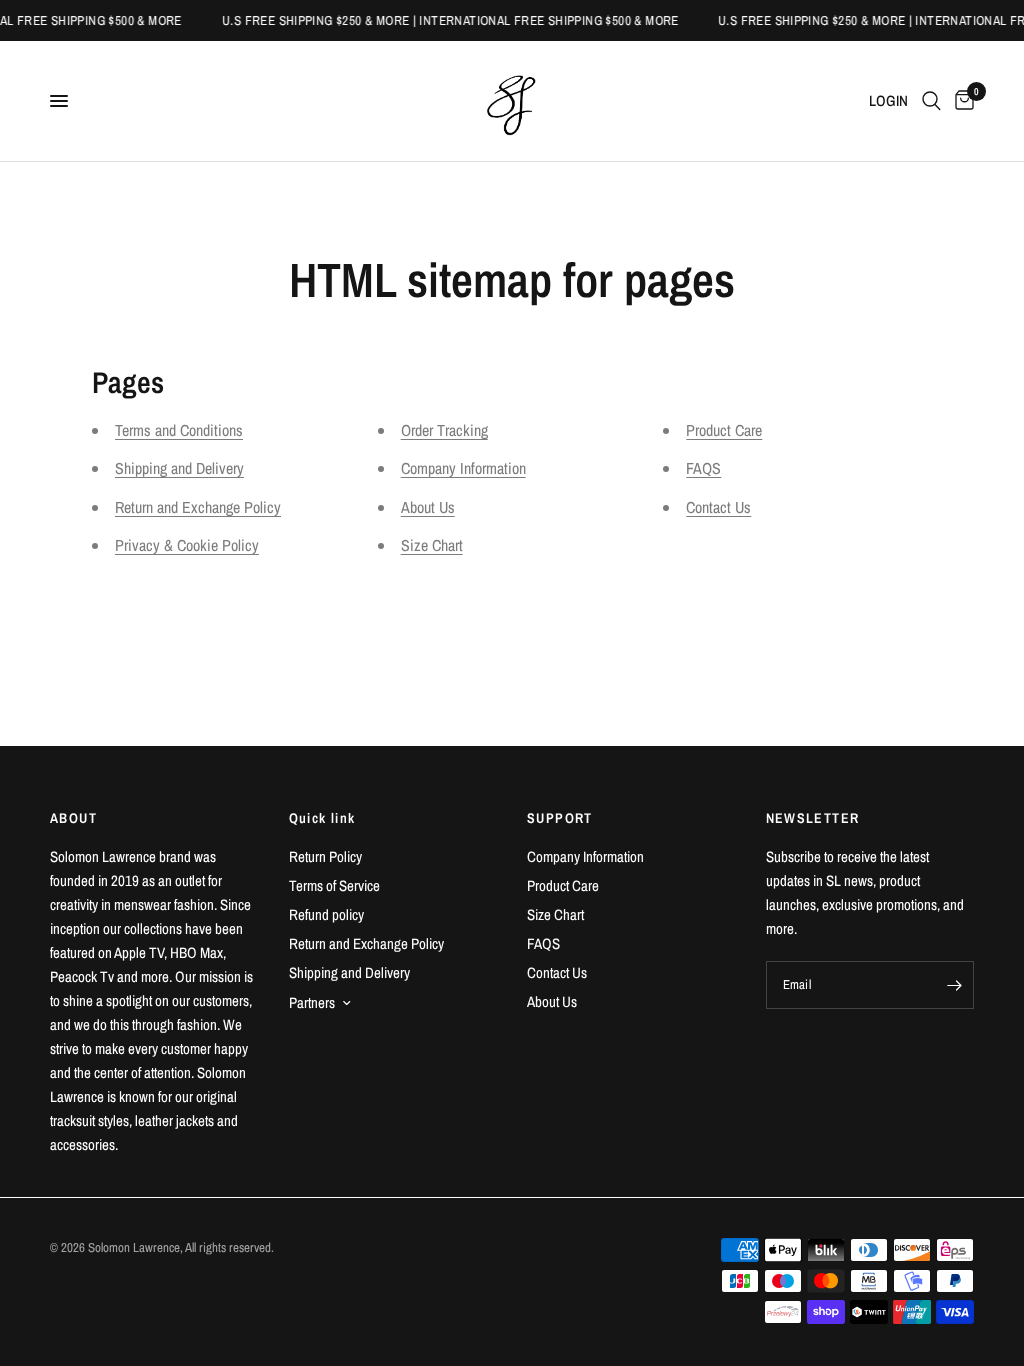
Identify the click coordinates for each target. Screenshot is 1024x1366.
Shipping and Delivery (179, 468)
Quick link (322, 818)
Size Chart (432, 545)
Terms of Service (334, 885)
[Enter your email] (954, 985)
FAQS (703, 468)
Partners (312, 1002)
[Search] (931, 101)
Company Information (463, 468)
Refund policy (326, 914)
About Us (428, 507)
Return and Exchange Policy (198, 507)
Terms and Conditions (179, 430)
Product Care (724, 430)
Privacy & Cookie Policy (187, 545)
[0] (961, 101)
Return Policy (325, 856)
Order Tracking (444, 430)
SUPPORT (560, 818)
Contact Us (718, 507)
